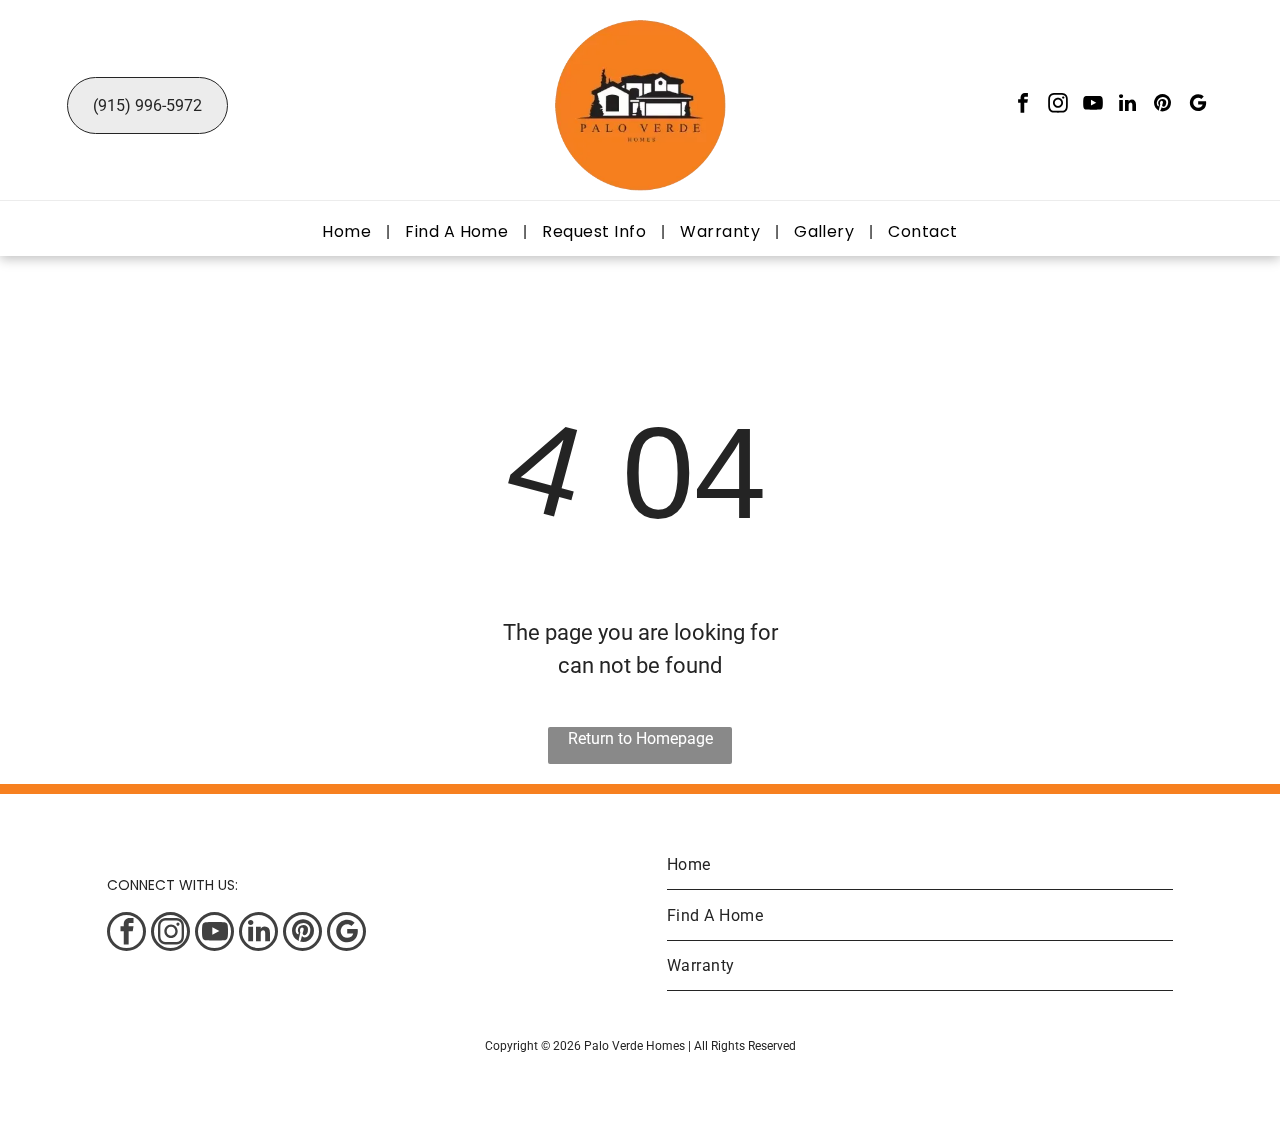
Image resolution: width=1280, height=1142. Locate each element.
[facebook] (1023, 105)
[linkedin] (1128, 105)
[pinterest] (1163, 105)
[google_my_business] (1198, 105)
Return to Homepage (640, 738)
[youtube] (1093, 105)
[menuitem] (348, 231)
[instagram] (1058, 105)
